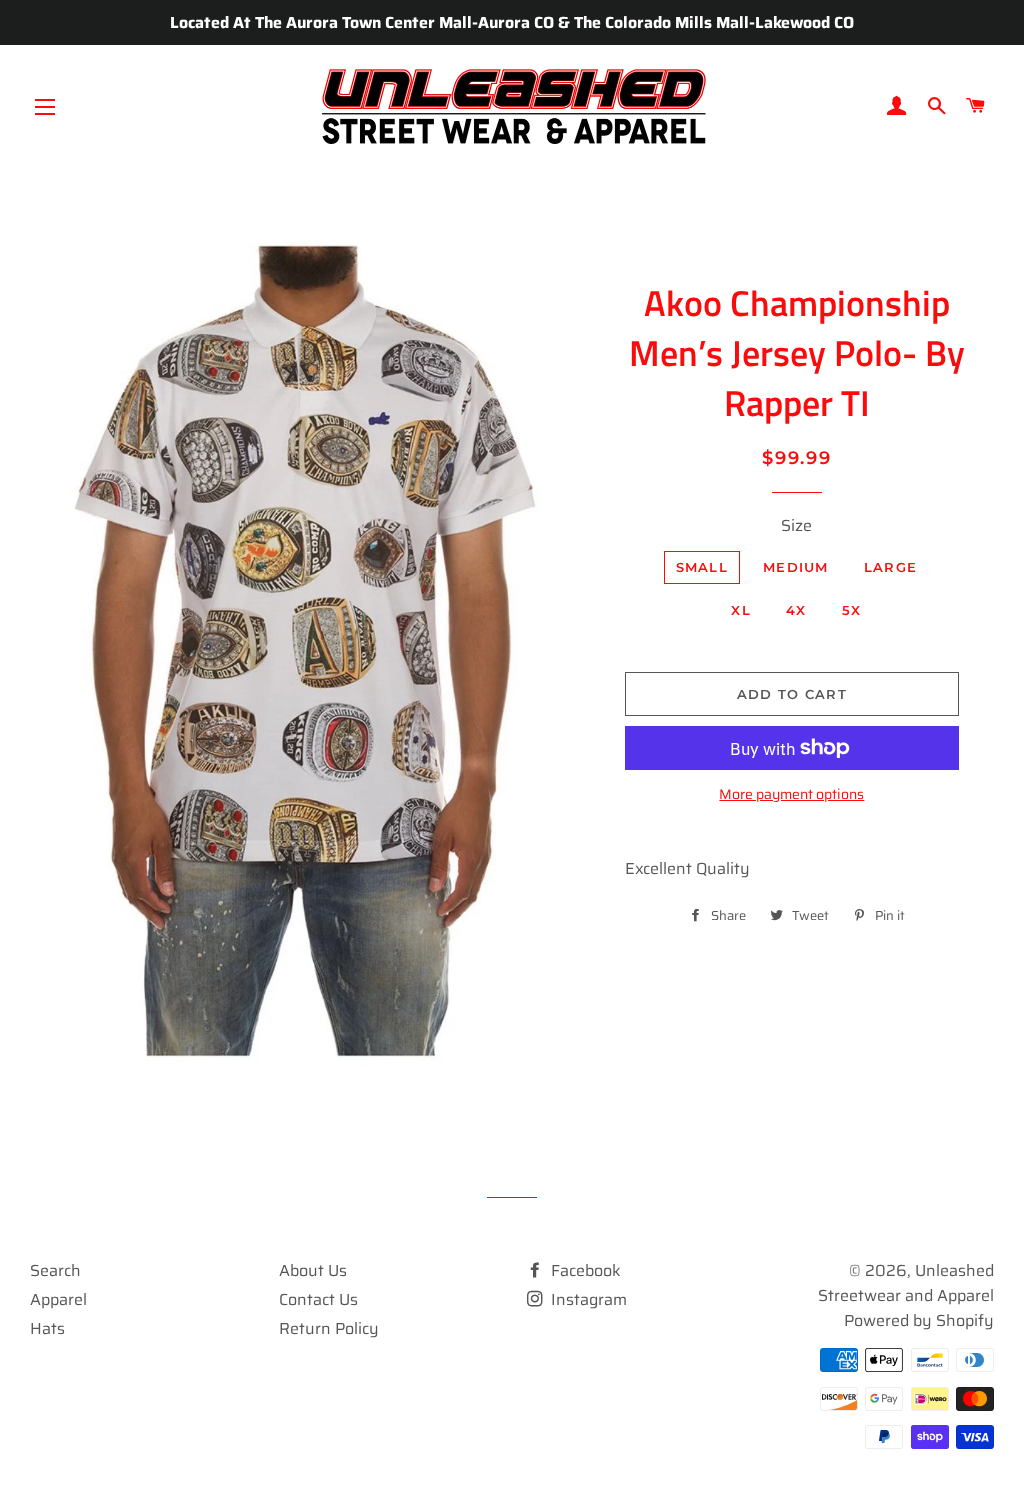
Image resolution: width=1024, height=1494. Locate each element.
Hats (47, 1328)
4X (796, 610)
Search (55, 1270)
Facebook (584, 1270)
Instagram (587, 1299)
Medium (796, 567)
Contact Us (318, 1299)
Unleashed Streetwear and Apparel (906, 1283)
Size (796, 525)
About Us (313, 1270)
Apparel (58, 1299)
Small (702, 567)
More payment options (791, 794)
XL (741, 610)
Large (891, 567)
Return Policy (329, 1328)
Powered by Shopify (919, 1320)
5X (852, 610)
